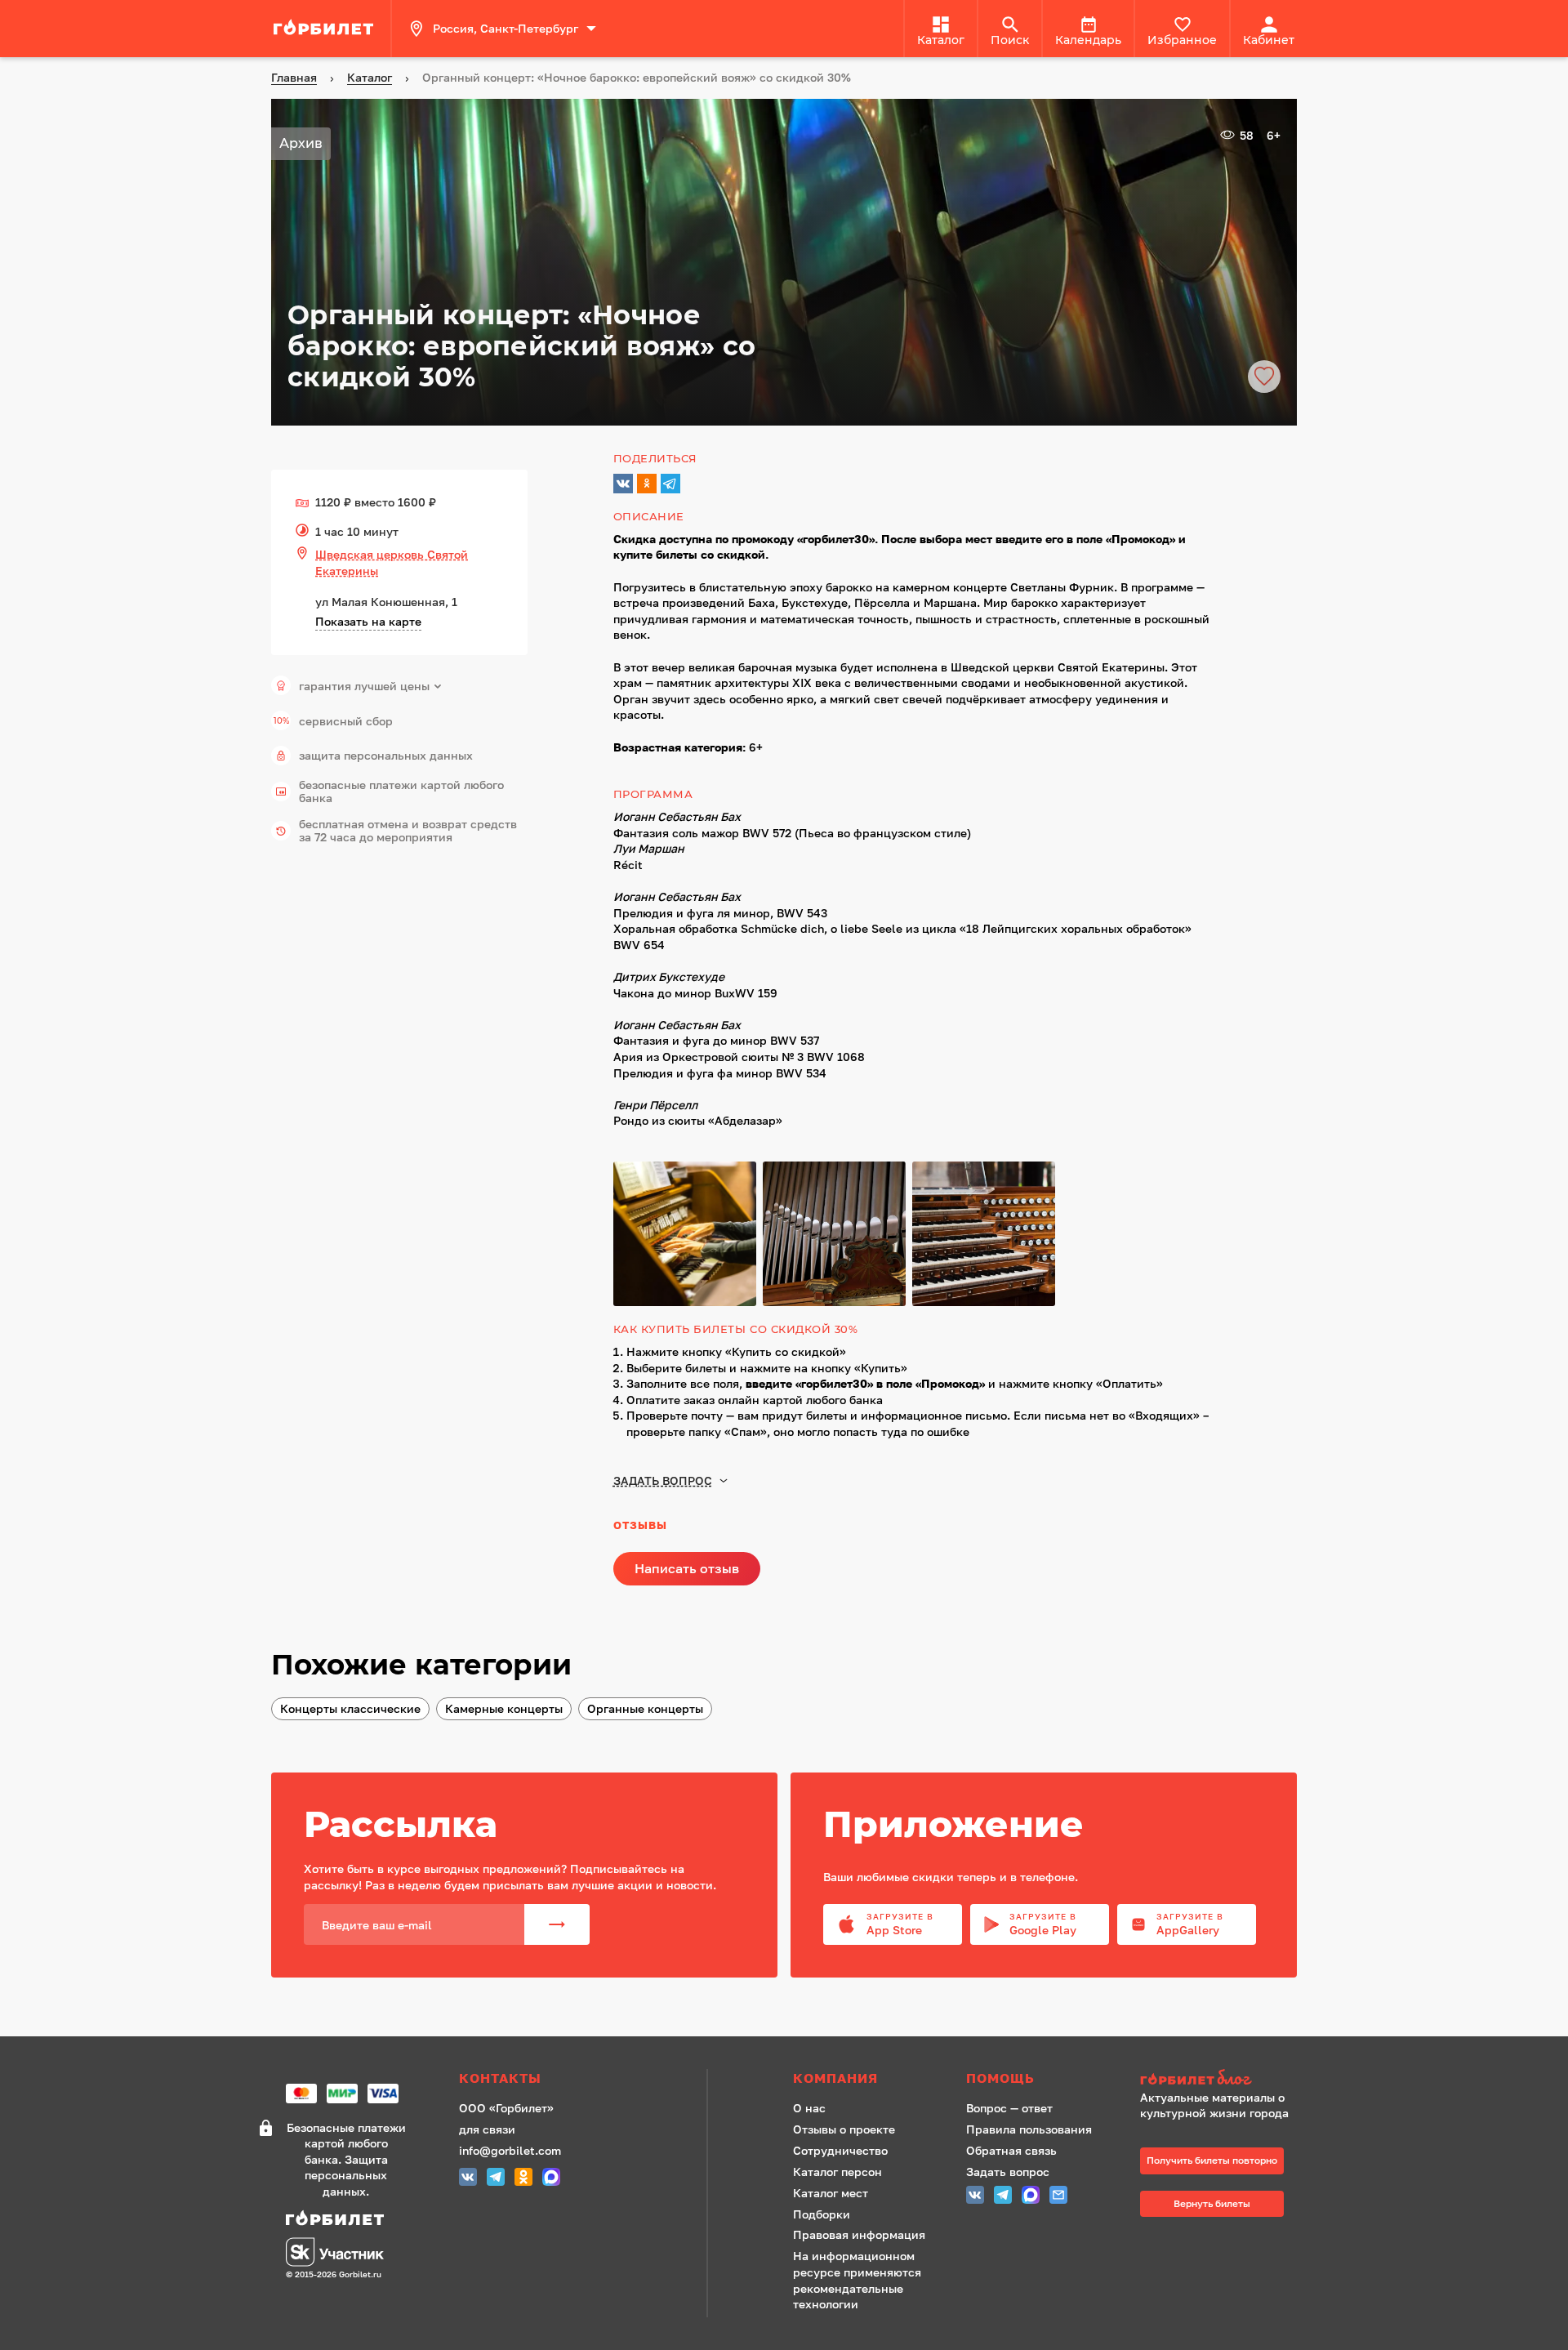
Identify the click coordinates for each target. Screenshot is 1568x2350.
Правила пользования (1029, 2129)
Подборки (822, 2214)
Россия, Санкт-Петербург (506, 28)
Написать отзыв (687, 1568)
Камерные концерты (504, 1708)
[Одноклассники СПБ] (523, 2179)
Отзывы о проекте (844, 2129)
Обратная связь (1011, 2150)
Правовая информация (859, 2234)
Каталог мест (831, 2193)
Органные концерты (645, 1708)
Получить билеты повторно (1212, 2160)
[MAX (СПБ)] (551, 2179)
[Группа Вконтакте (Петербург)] (468, 2179)
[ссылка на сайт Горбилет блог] (1220, 2079)
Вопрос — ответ (1009, 2108)
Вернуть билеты (1212, 2203)
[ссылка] (326, 29)
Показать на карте (368, 621)
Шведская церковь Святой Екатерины (392, 562)
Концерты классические (350, 1708)
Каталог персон (837, 2172)
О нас (809, 2108)
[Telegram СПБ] (496, 2179)
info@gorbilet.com (510, 2150)
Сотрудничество (840, 2150)
